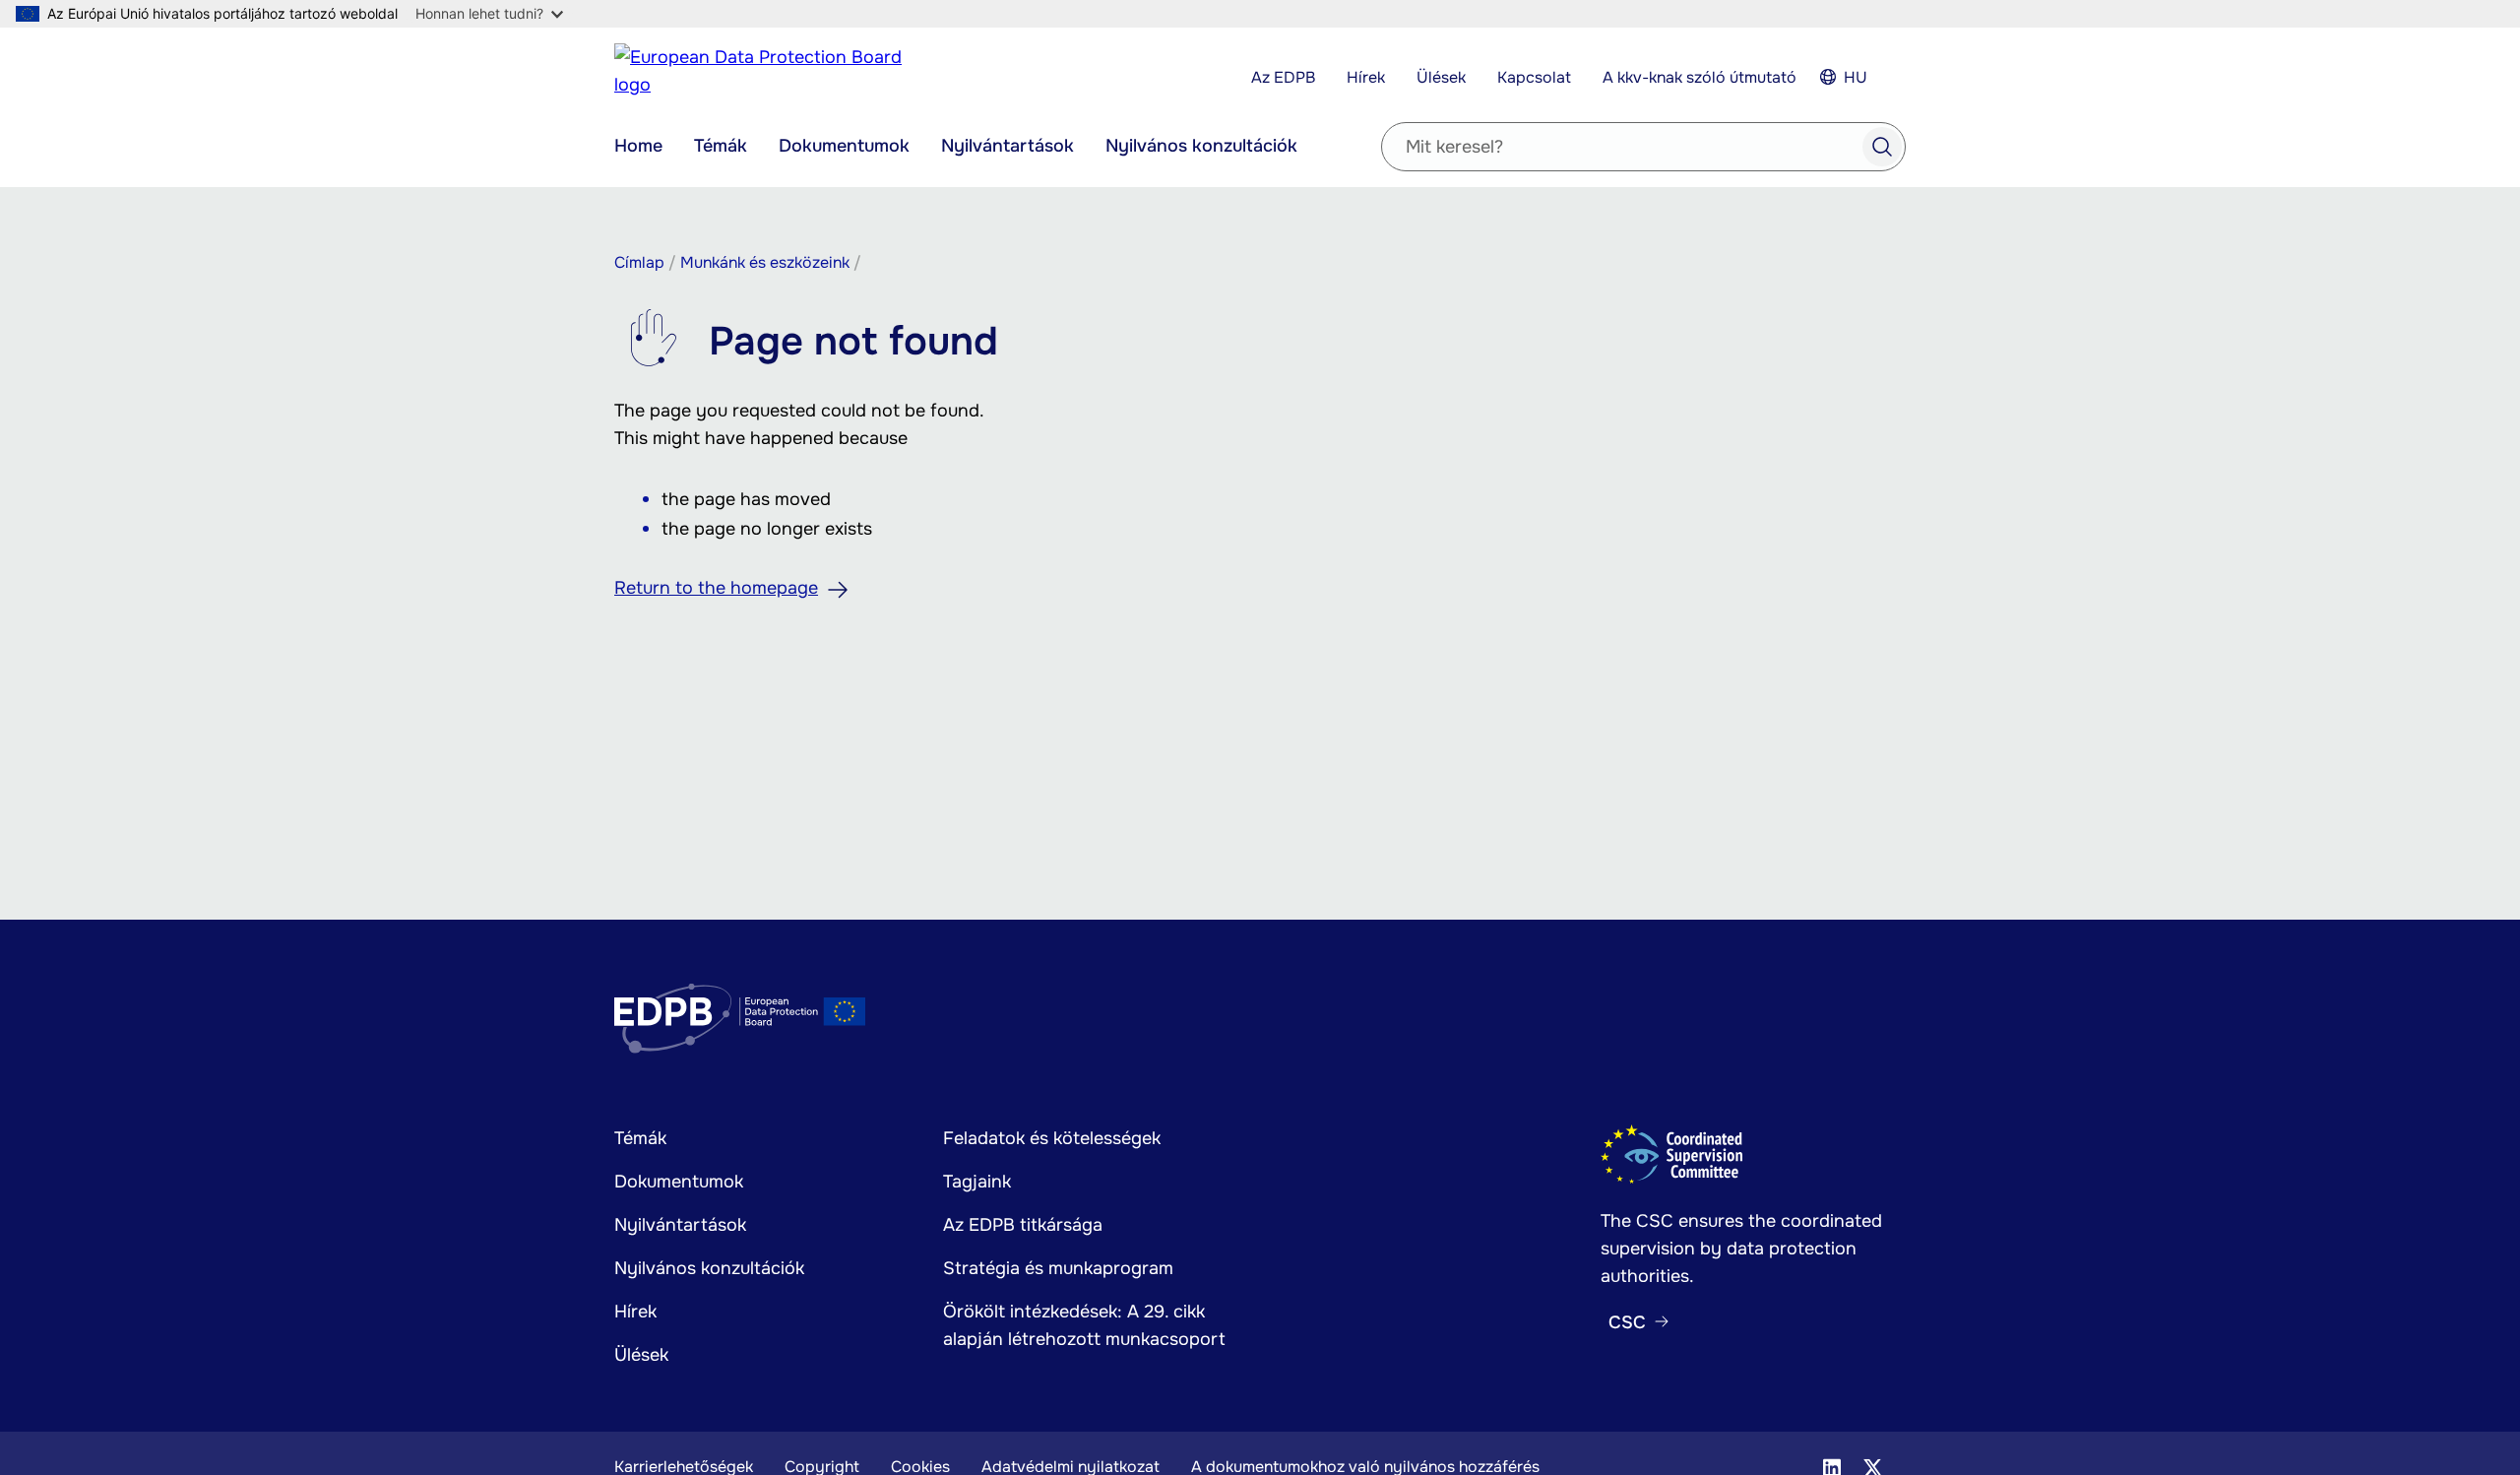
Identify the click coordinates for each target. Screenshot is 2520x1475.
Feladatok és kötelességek (1052, 1138)
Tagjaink (977, 1182)
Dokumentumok (844, 146)
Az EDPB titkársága (1023, 1225)
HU (1856, 77)
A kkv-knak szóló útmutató (1700, 77)
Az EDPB (1283, 77)
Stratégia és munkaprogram (1058, 1268)
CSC (1627, 1322)
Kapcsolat (1534, 77)
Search (1882, 147)
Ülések (1441, 77)
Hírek (1366, 77)
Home (638, 146)
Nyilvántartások (1008, 146)
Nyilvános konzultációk (1201, 146)
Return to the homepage (716, 588)
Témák (721, 146)
